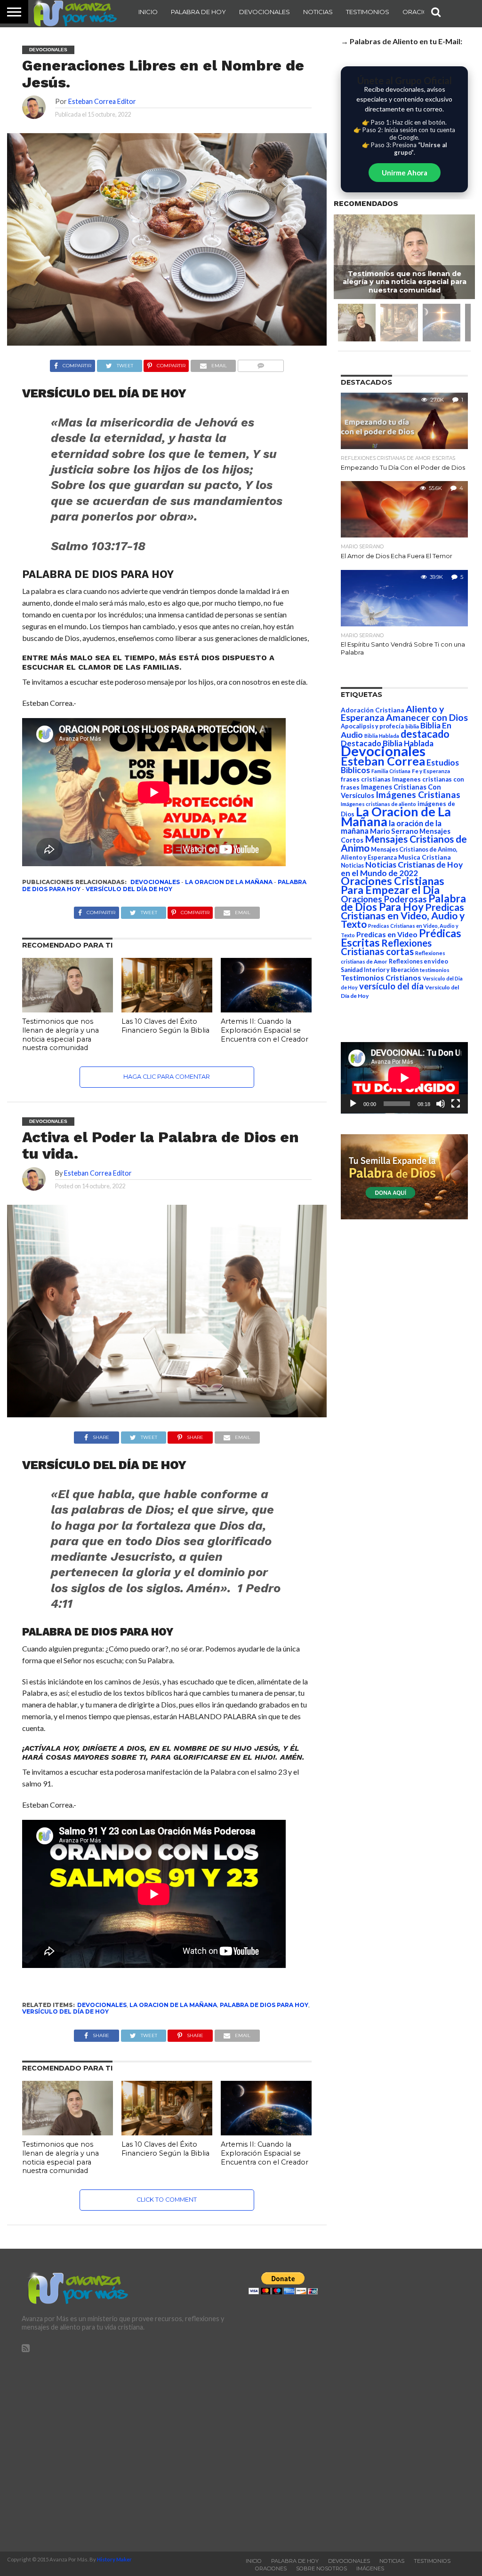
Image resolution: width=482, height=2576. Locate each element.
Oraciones (422, 12)
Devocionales (265, 12)
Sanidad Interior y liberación (380, 970)
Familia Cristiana (391, 771)
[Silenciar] (441, 1104)
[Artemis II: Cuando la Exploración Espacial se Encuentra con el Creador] (266, 1009)
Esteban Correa (383, 761)
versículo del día (391, 986)
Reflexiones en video (418, 961)
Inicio (148, 12)
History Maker (114, 2559)
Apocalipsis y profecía (372, 726)
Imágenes (370, 2568)
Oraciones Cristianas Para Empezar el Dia (393, 885)
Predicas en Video (387, 934)
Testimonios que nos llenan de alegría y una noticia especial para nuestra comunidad (60, 1035)
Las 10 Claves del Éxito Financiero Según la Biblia (165, 1026)
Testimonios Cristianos (381, 977)
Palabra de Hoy (198, 12)
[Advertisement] (128, 2448)
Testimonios (368, 12)
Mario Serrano (394, 831)
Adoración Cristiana (373, 710)
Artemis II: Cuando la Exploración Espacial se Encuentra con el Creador (265, 1030)
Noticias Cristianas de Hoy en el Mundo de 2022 (402, 869)
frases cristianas (366, 779)
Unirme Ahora (405, 173)
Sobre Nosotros (321, 2568)
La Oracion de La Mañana (229, 882)
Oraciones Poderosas (384, 899)
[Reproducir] (353, 1104)
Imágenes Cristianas (418, 794)
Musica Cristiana (425, 857)
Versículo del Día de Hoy (129, 889)
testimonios (435, 970)
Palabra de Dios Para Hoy (264, 2005)
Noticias (318, 12)
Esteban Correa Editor (102, 101)
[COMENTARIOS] (261, 363)
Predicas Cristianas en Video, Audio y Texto (403, 916)
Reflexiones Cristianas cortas (386, 947)
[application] (404, 1078)
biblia (412, 726)
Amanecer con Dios (427, 717)
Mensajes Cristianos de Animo (404, 843)
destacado (425, 734)
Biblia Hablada (382, 736)
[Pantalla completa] (456, 1104)
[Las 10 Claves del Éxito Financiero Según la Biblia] (167, 1009)
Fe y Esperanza (431, 771)
